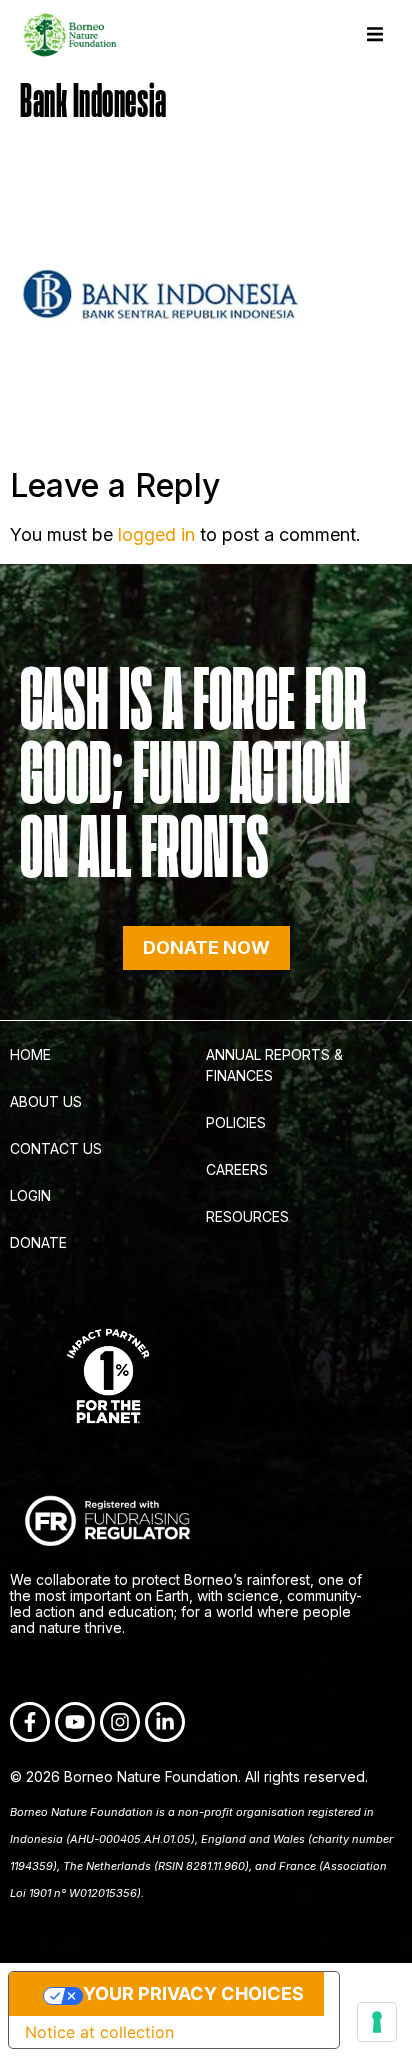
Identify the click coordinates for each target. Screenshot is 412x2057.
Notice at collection (99, 2032)
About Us (46, 1101)
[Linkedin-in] (165, 1722)
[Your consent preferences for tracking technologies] (377, 2022)
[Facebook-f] (30, 1722)
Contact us (56, 1148)
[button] (374, 34)
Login (30, 1195)
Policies (236, 1122)
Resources (247, 1216)
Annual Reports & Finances (274, 1065)
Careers (237, 1169)
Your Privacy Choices (193, 1993)
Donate (38, 1242)
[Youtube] (75, 1722)
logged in (156, 534)
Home (30, 1054)
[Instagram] (120, 1722)
